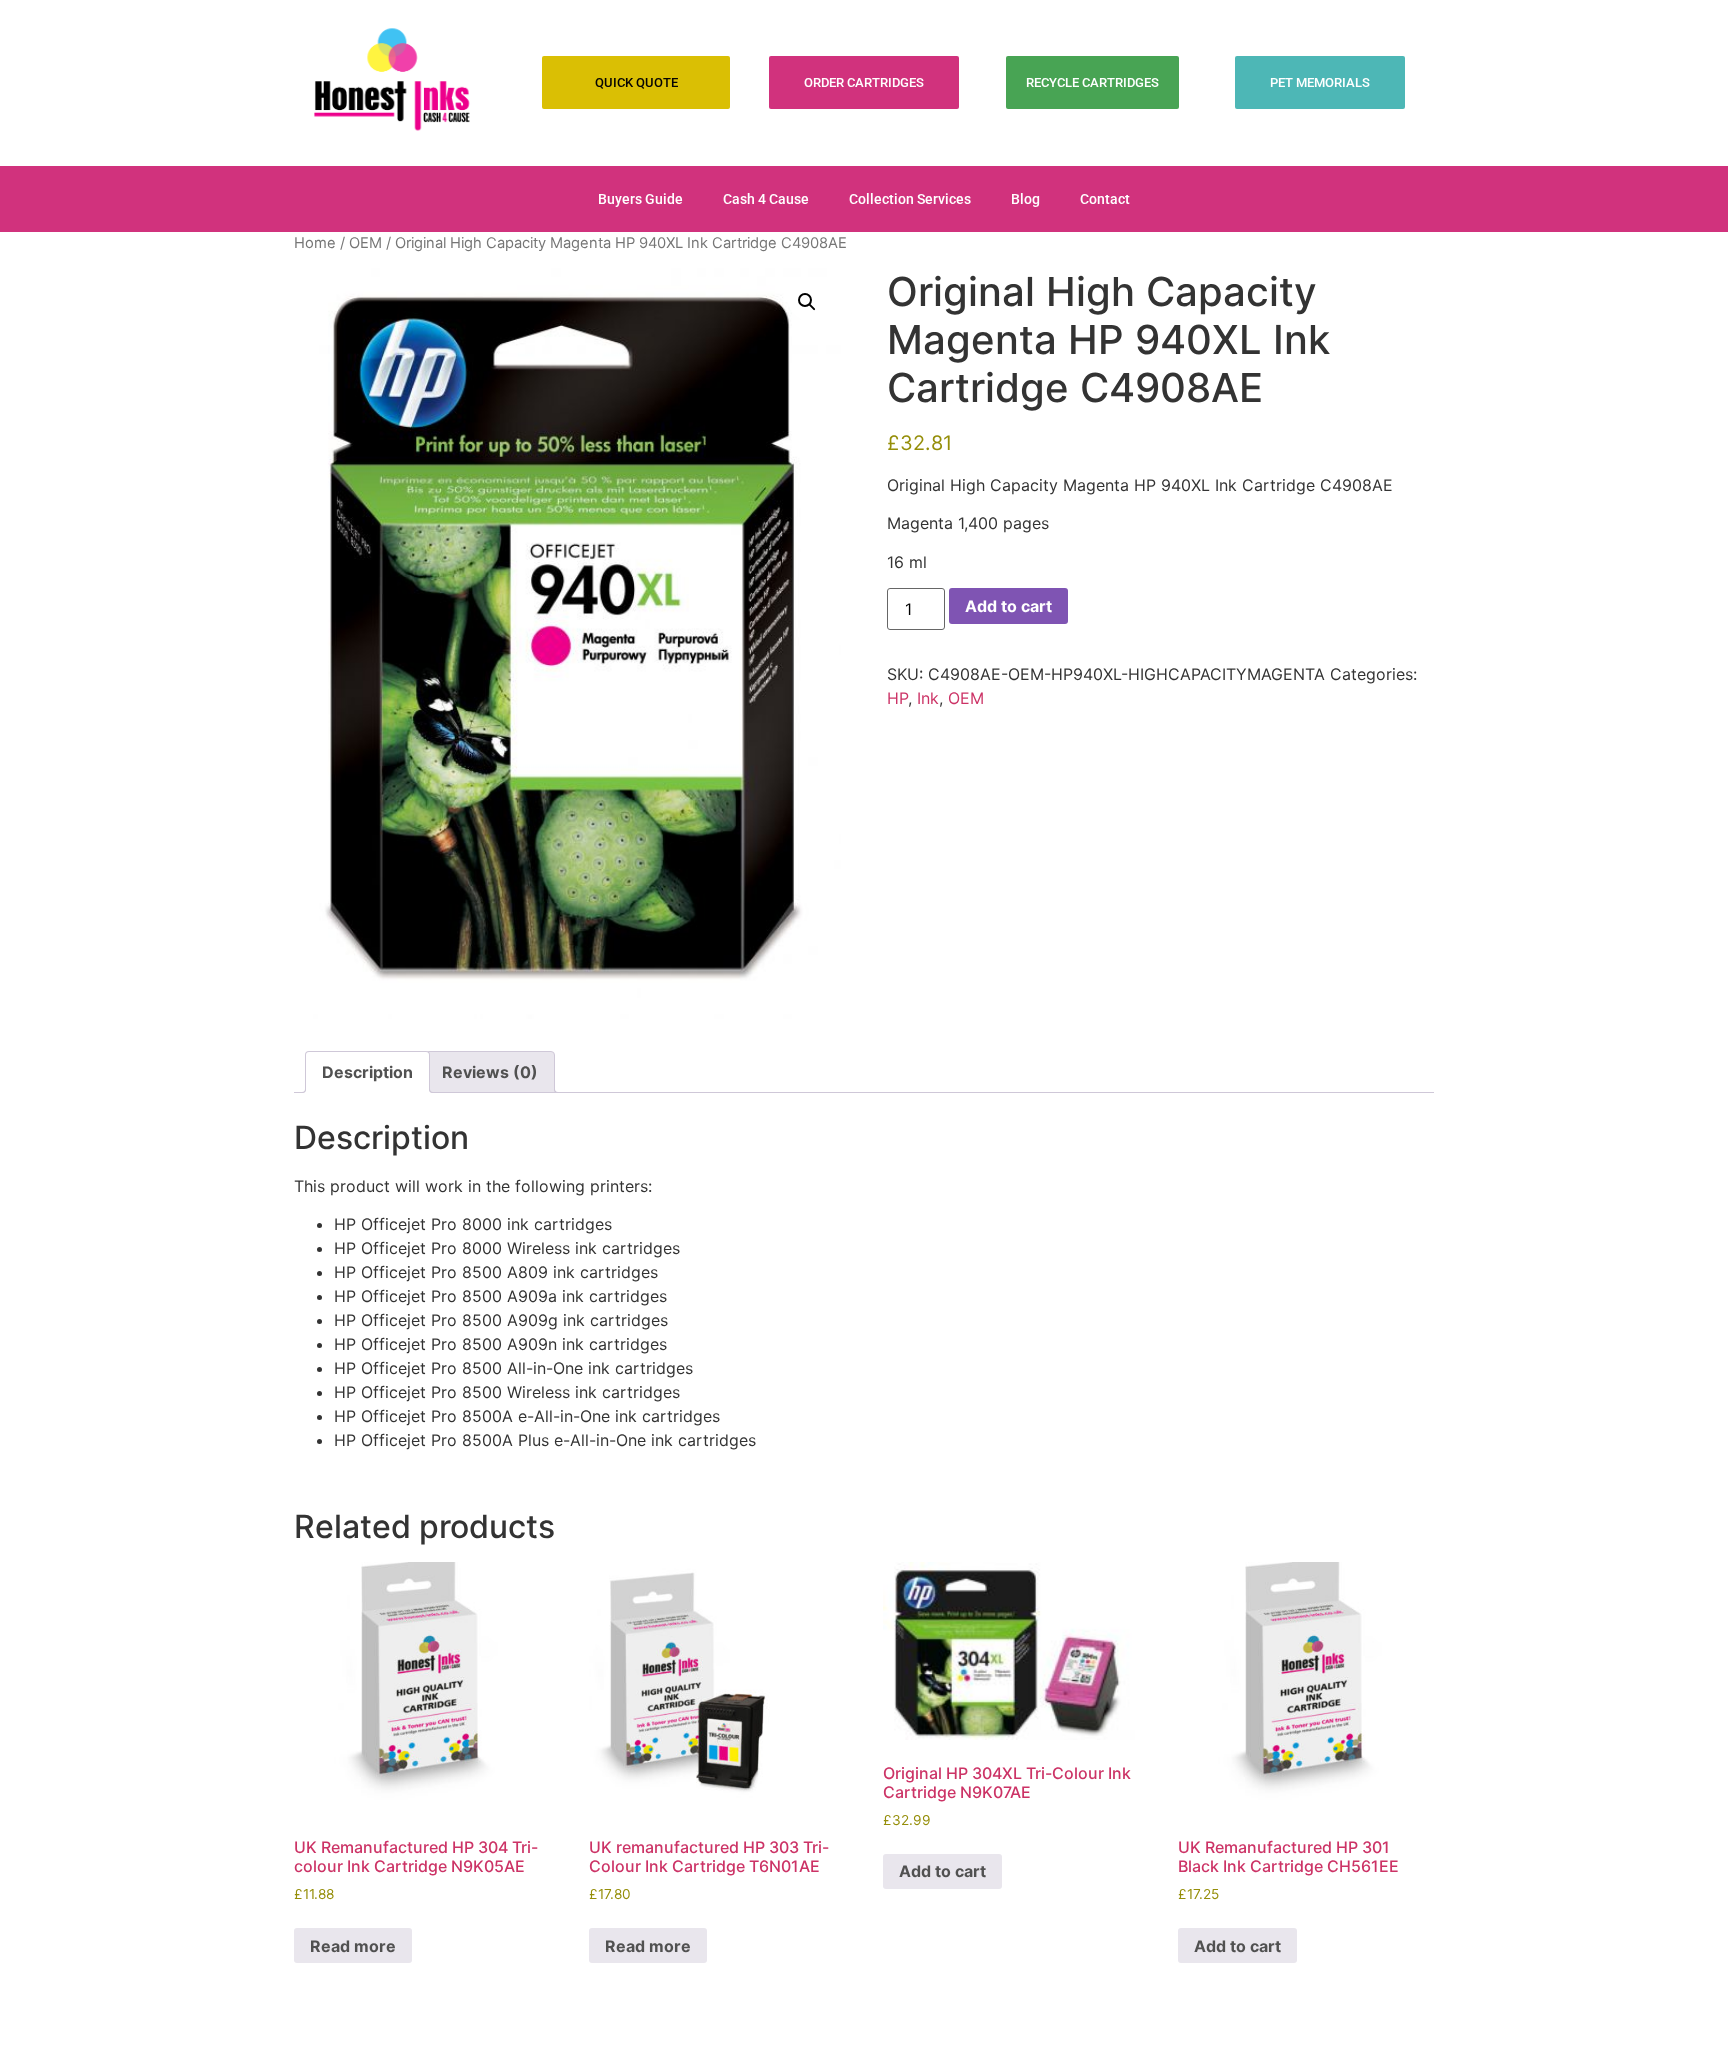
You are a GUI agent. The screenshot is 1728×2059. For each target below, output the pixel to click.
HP (897, 698)
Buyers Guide (640, 199)
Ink (928, 698)
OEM (365, 243)
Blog (1025, 199)
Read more (353, 1946)
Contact (1105, 199)
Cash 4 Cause (766, 199)
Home (315, 243)
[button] (807, 302)
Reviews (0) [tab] (490, 1072)
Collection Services (910, 199)
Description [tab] (367, 1072)
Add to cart (1008, 606)
